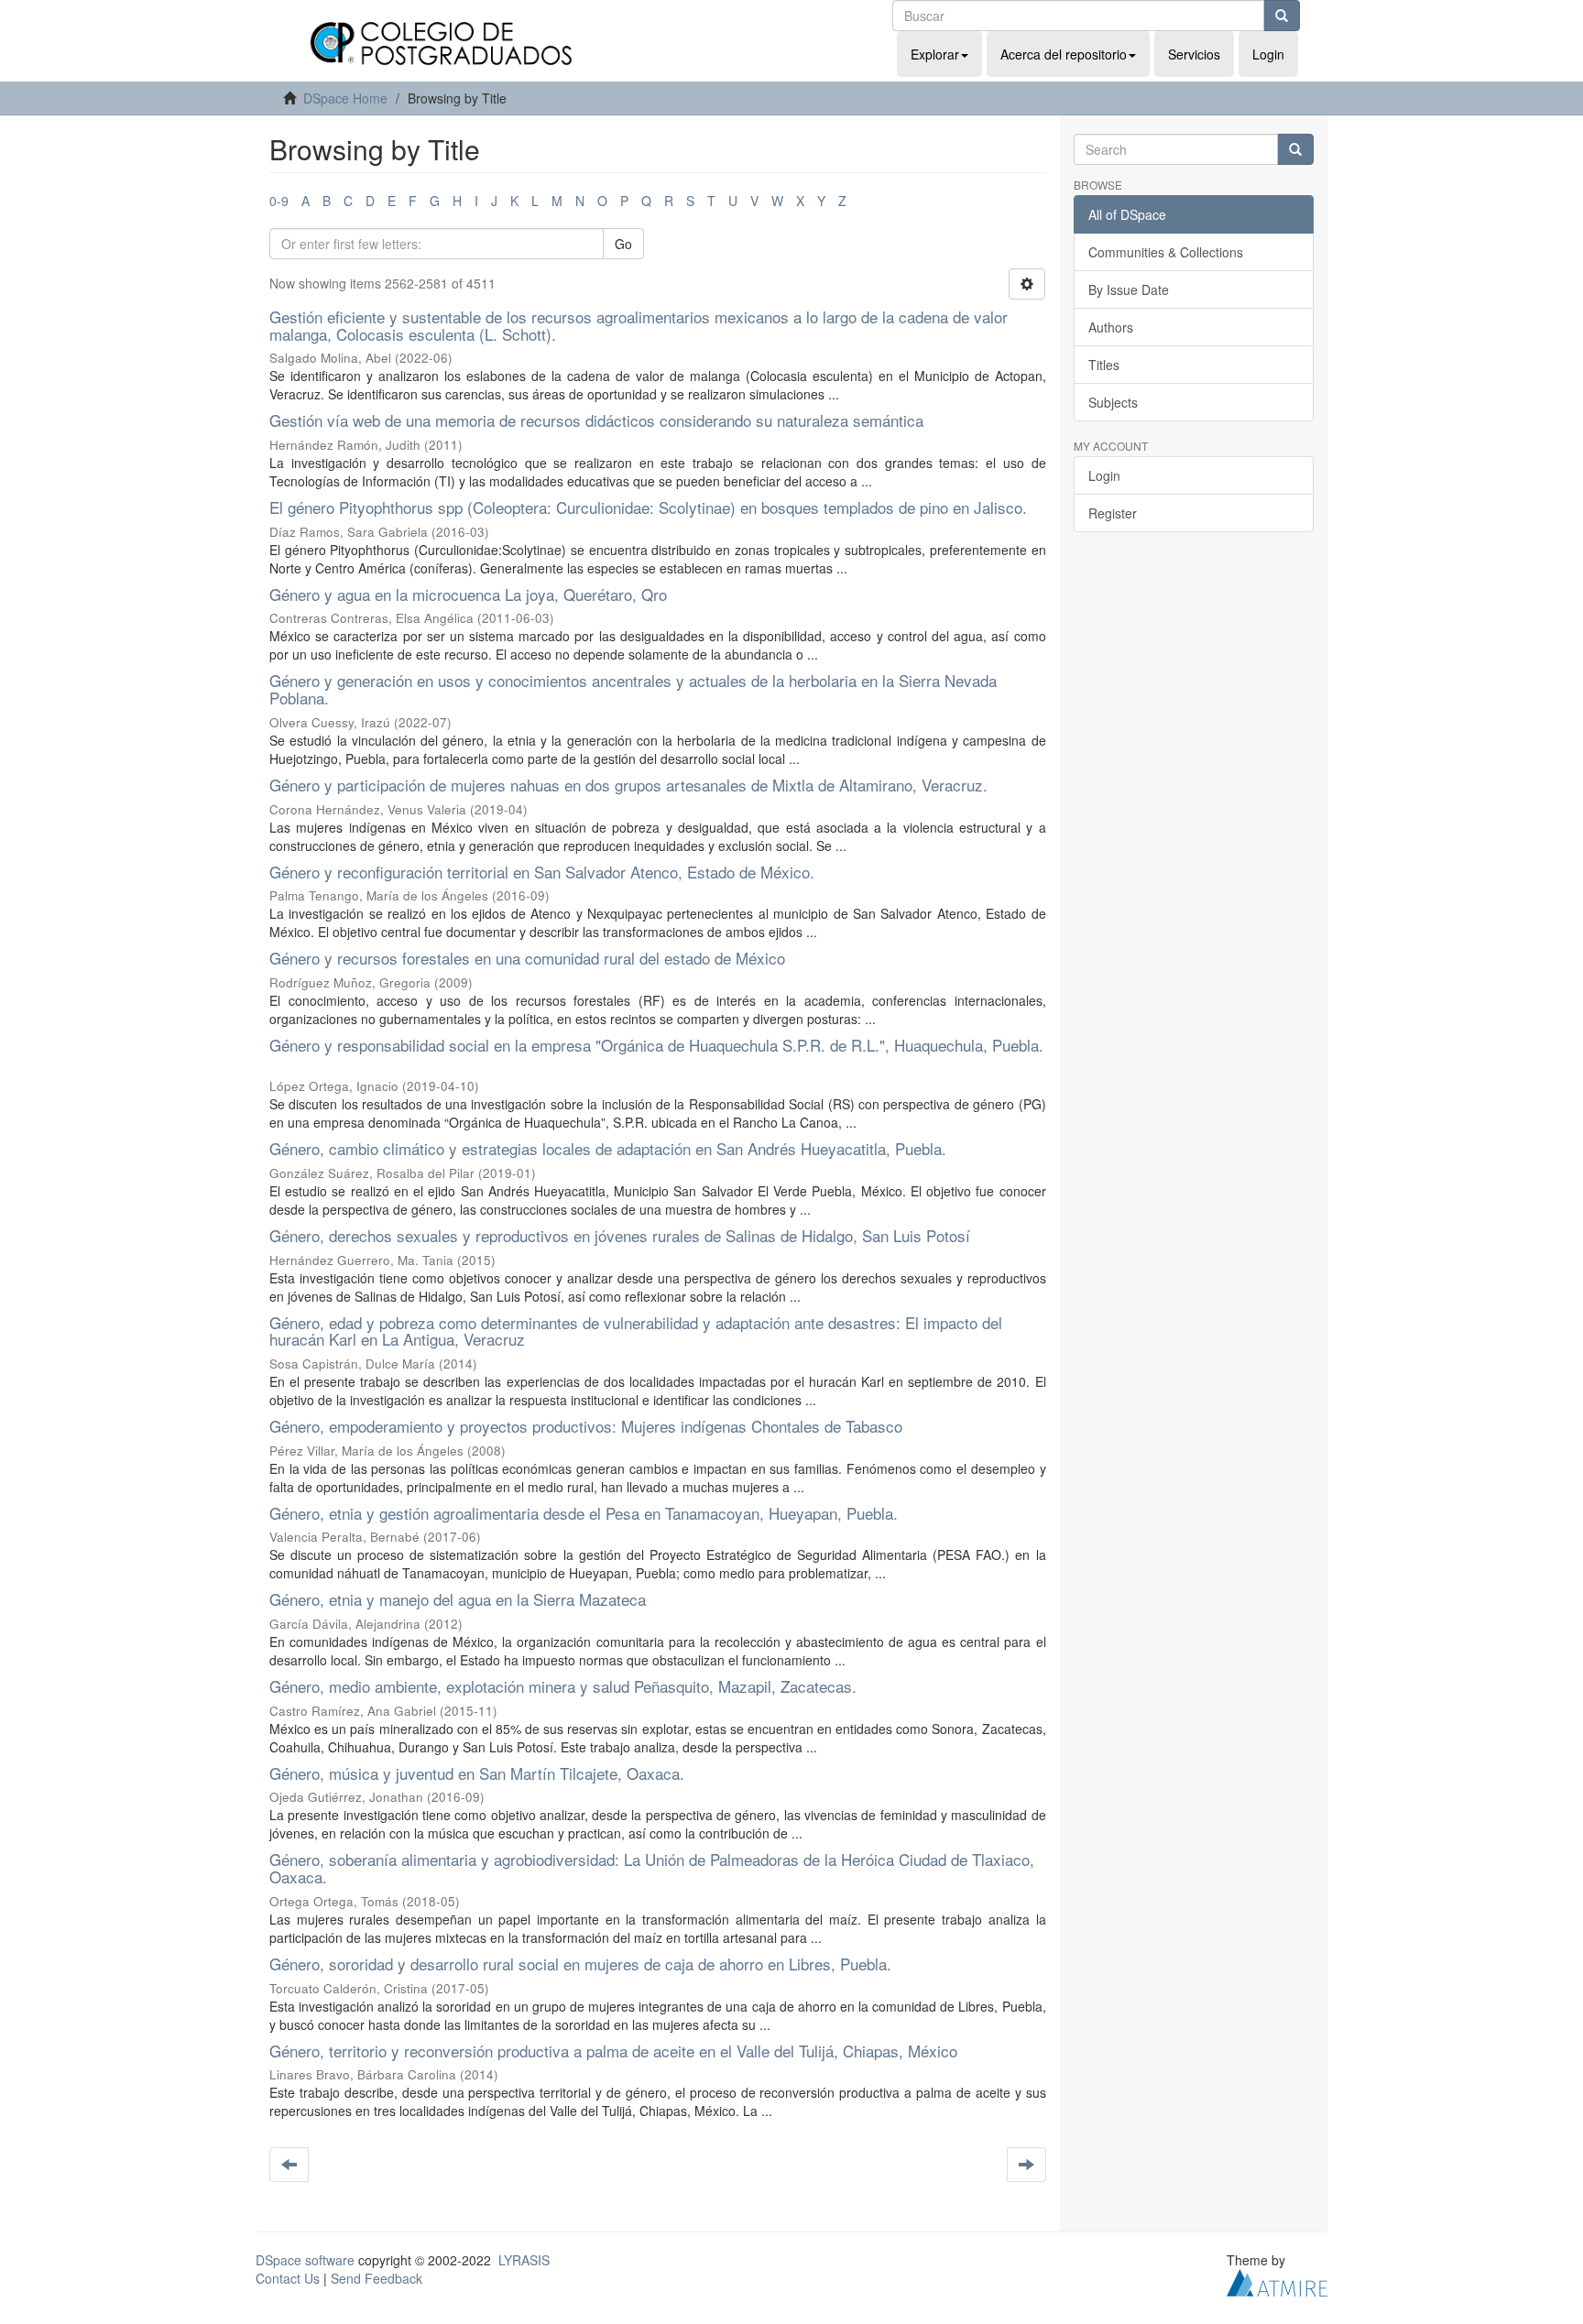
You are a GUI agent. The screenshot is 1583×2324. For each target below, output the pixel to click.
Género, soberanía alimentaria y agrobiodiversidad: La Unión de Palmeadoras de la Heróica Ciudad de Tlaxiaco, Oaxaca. (652, 1868)
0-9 (279, 201)
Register (1113, 513)
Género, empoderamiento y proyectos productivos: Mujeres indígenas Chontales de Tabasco (586, 1426)
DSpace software (305, 2260)
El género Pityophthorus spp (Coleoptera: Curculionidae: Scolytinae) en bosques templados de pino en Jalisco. (648, 507)
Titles (1104, 365)
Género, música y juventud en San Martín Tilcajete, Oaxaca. (477, 1773)
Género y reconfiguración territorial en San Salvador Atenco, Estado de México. (542, 872)
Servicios (1194, 54)
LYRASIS (524, 2260)
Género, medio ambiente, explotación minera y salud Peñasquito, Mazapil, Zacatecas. (563, 1686)
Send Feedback (377, 2278)
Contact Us (288, 2278)
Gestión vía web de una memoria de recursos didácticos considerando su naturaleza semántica (596, 420)
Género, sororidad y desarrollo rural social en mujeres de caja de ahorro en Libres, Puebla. (580, 1964)
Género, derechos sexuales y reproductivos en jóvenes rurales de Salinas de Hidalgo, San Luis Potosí (620, 1235)
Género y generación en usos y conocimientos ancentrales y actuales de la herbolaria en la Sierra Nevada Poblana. (633, 689)
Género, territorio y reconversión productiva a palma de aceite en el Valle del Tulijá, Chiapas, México (613, 2051)
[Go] (1282, 16)
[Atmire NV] (1277, 2281)
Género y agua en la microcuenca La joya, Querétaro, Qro (468, 594)
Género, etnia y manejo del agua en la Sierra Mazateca (458, 1599)
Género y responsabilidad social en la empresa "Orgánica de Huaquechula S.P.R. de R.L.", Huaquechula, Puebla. (656, 1045)
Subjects (1113, 402)
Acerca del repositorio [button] (1064, 54)
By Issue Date (1129, 289)
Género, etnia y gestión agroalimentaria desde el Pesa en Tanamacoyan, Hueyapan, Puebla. (584, 1513)
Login (1104, 475)
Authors (1111, 327)
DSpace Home (345, 98)
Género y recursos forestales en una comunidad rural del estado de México (527, 958)
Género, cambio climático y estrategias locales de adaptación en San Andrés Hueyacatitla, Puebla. (608, 1148)
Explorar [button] (935, 54)
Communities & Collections (1166, 252)
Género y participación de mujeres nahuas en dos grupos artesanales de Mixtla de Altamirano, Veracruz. (628, 785)
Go (623, 244)
